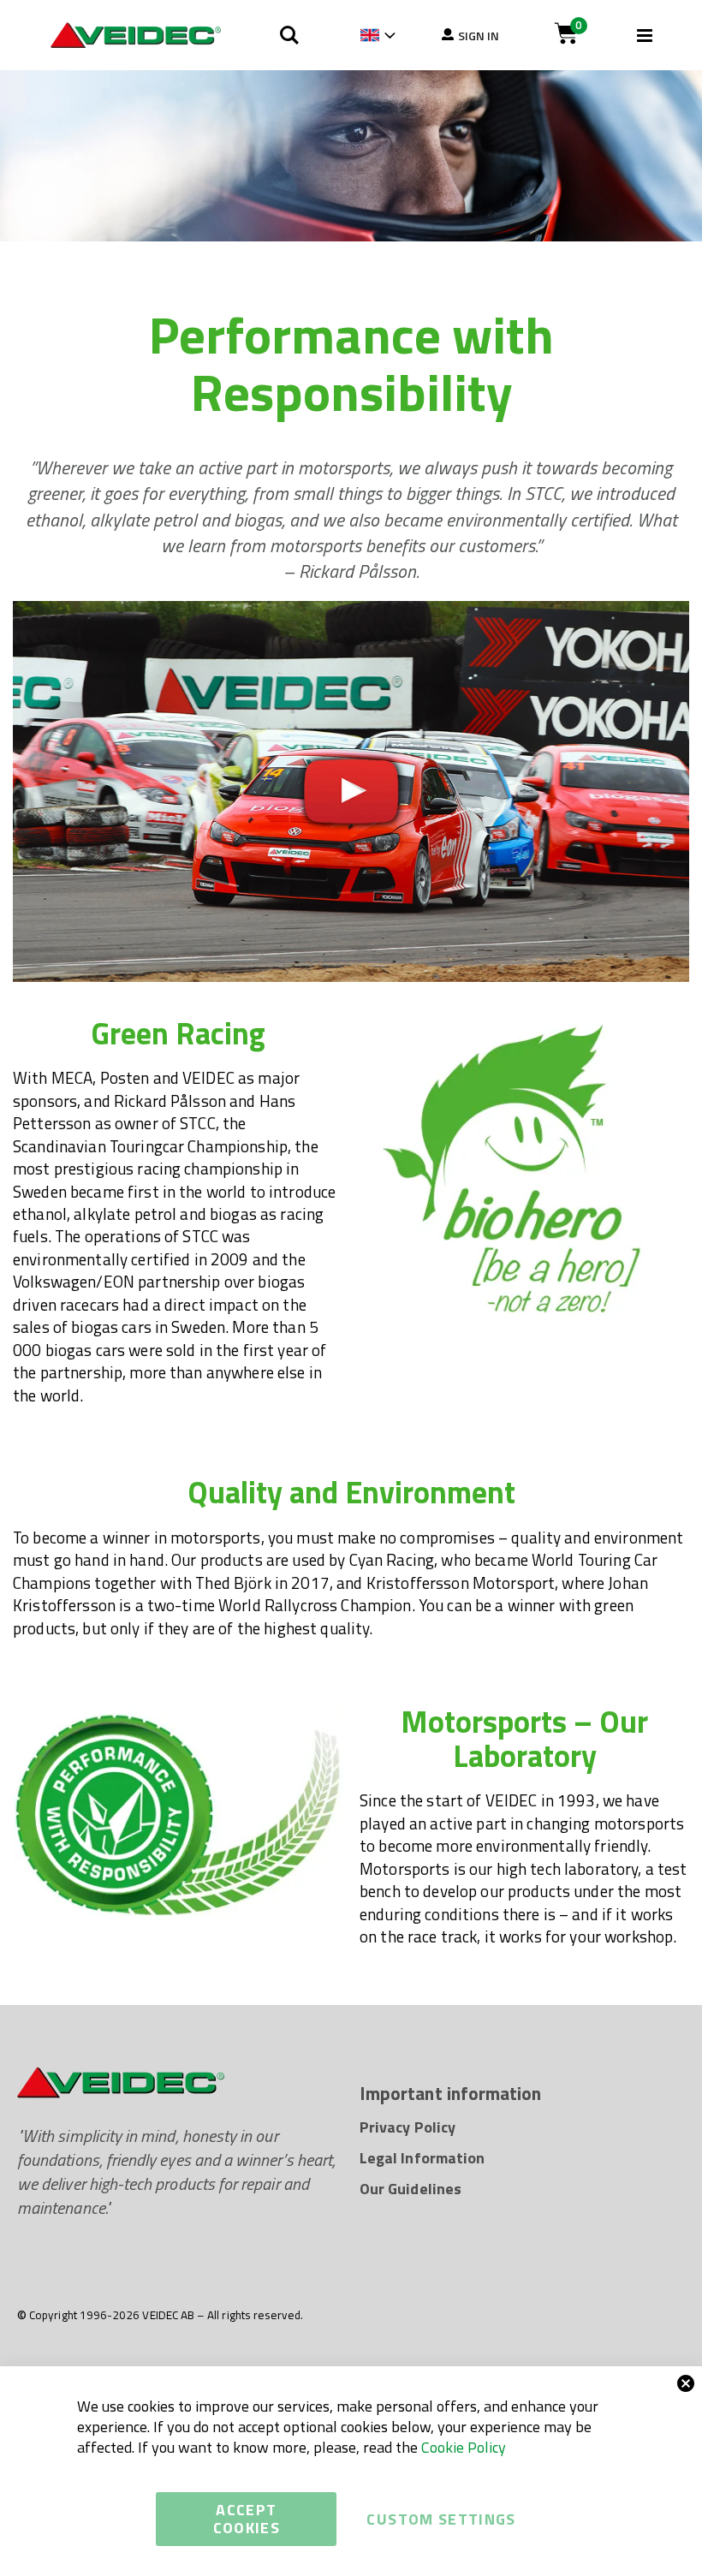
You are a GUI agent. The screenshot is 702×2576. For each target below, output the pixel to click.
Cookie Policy (464, 2447)
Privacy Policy (408, 2127)
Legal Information (422, 2158)
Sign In (479, 36)
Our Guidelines (410, 2189)
